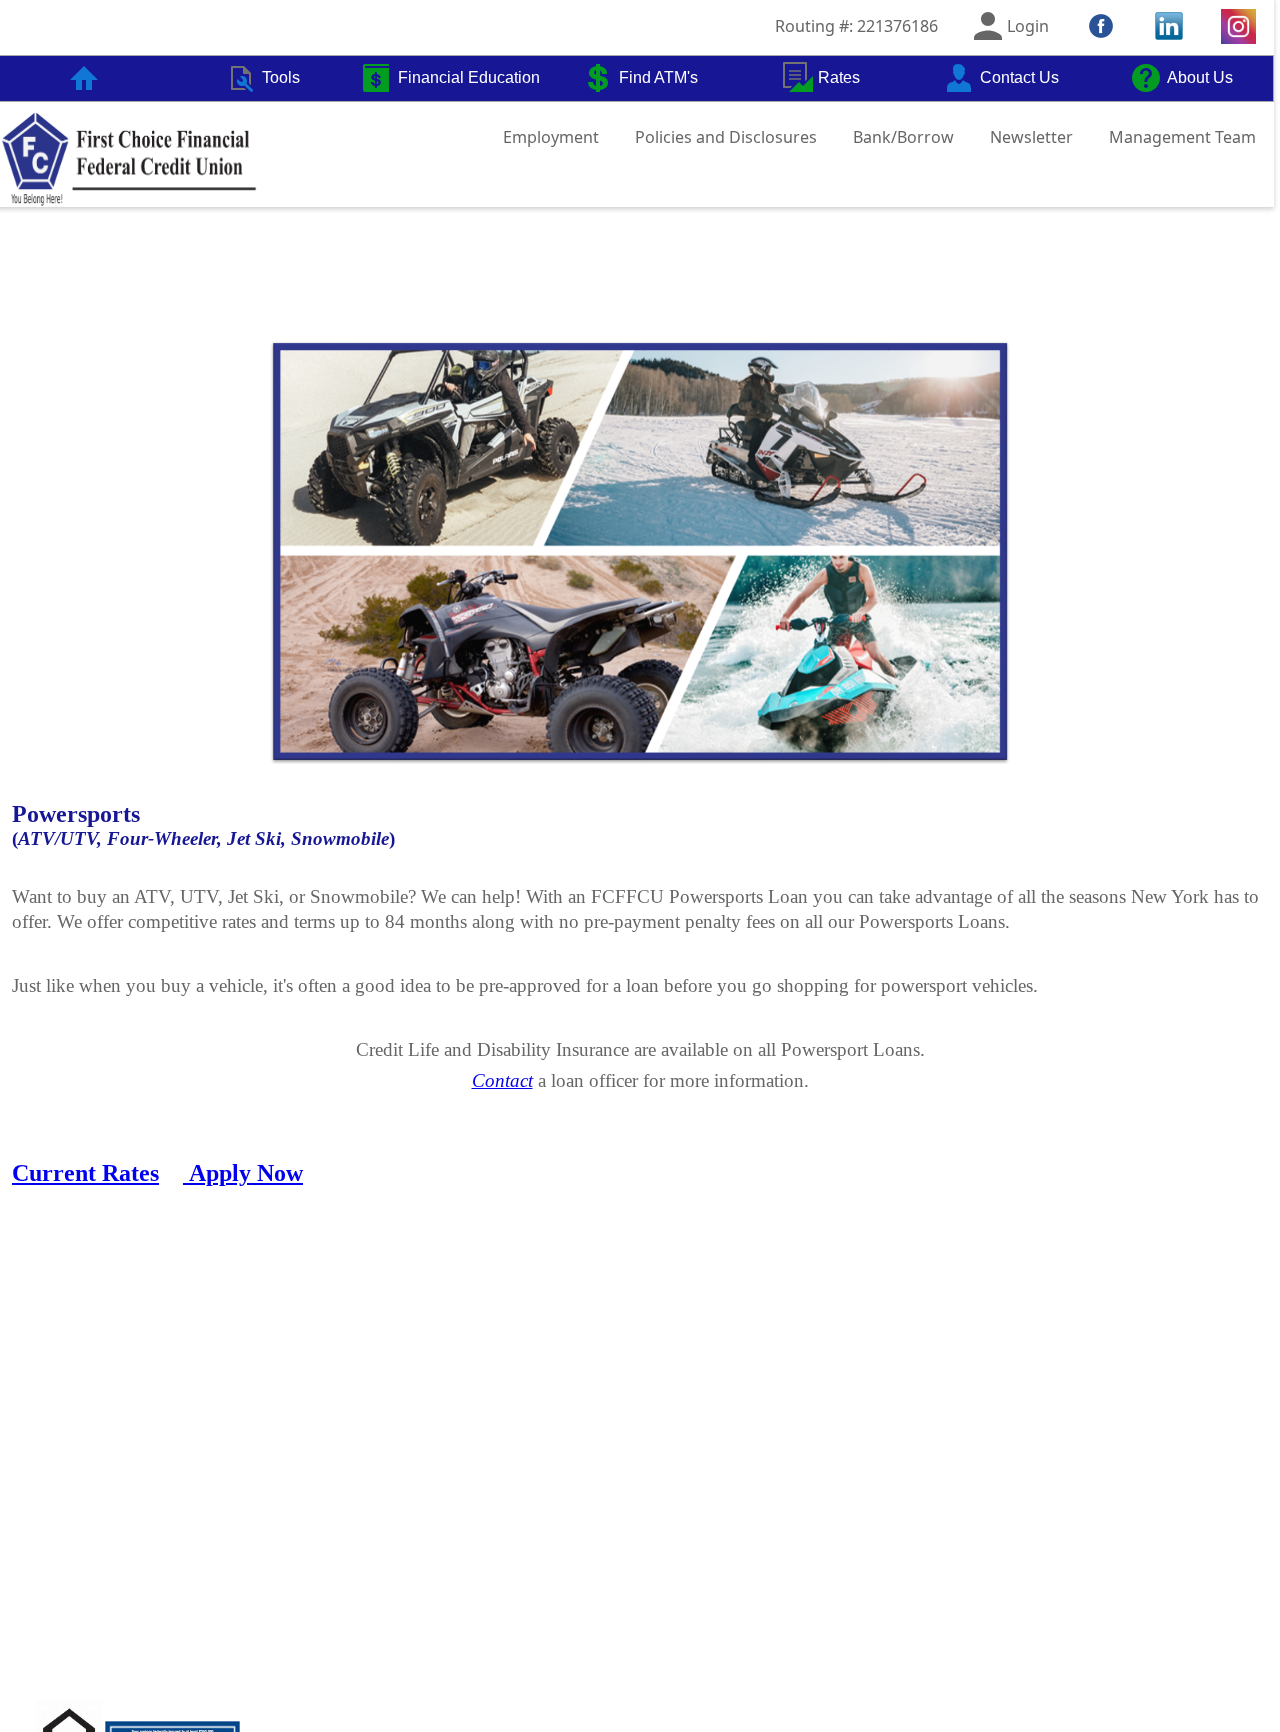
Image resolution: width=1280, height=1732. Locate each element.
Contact (502, 1080)
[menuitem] (262, 78)
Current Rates (85, 1173)
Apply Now (246, 1173)
